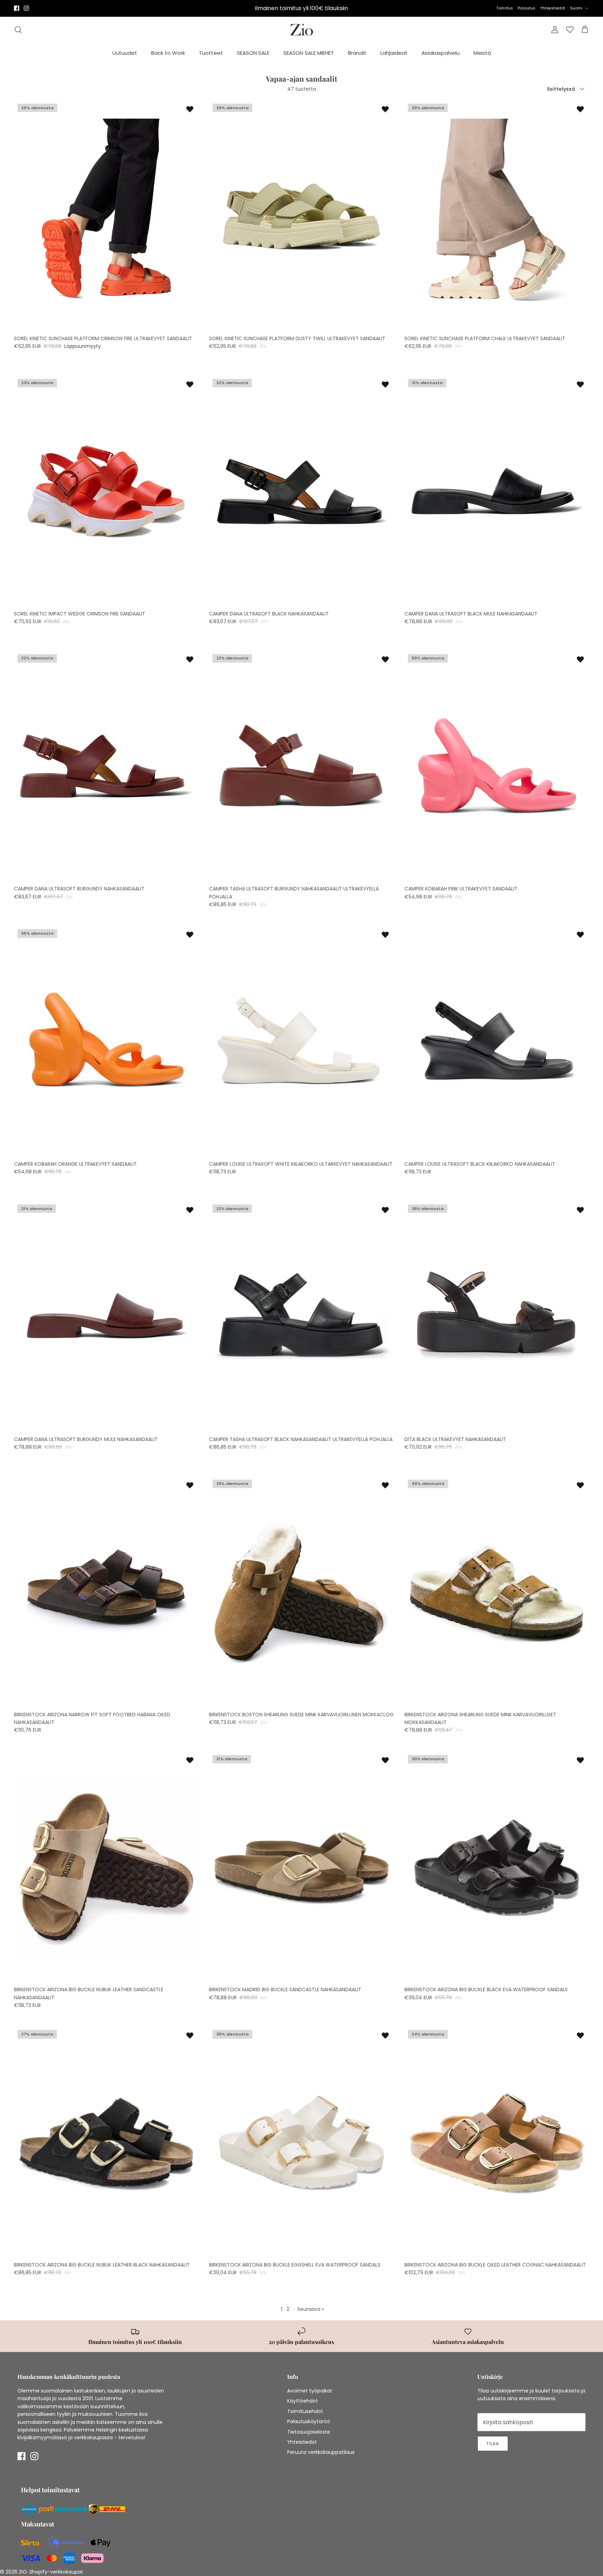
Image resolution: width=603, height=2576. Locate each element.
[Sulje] (580, 2415)
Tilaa (387, 2520)
